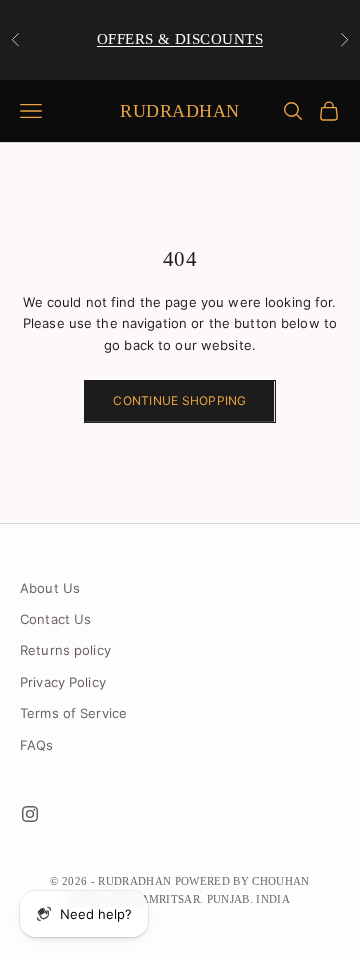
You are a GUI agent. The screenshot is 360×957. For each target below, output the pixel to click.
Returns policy (65, 650)
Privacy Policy (63, 682)
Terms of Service (73, 713)
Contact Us (55, 619)
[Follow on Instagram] (30, 814)
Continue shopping (179, 400)
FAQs (37, 745)
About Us (50, 588)
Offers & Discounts (180, 39)
